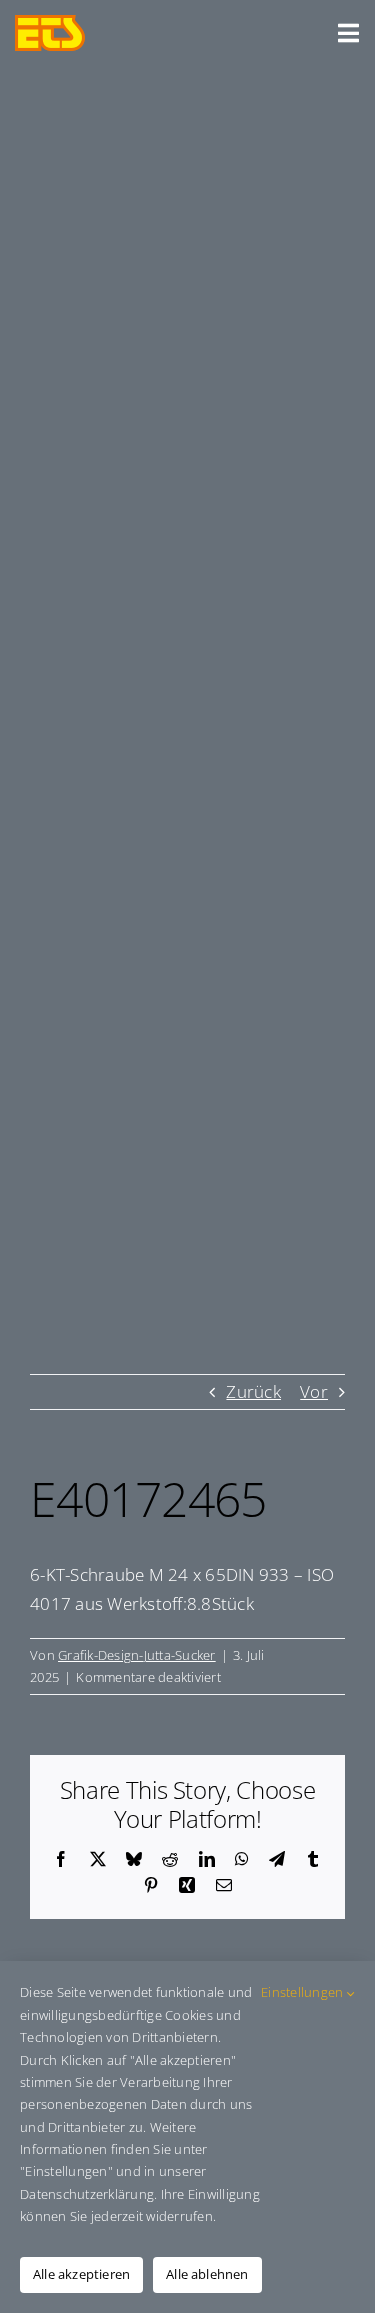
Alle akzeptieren (81, 2274)
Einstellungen (304, 1992)
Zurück (253, 1391)
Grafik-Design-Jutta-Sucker (137, 1655)
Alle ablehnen (207, 2274)
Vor (314, 1391)
